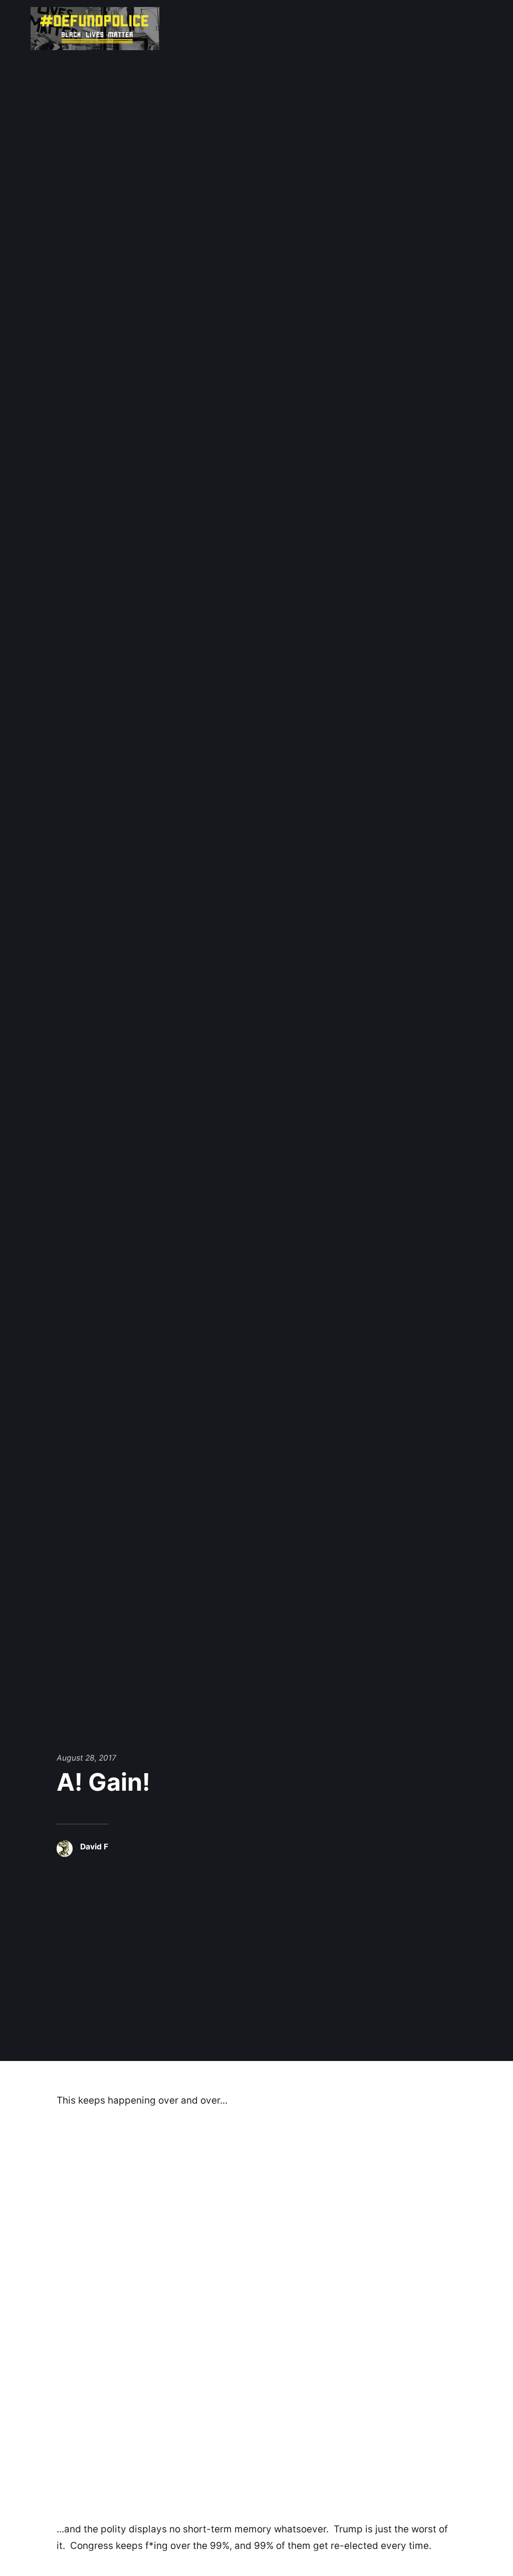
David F (94, 1847)
